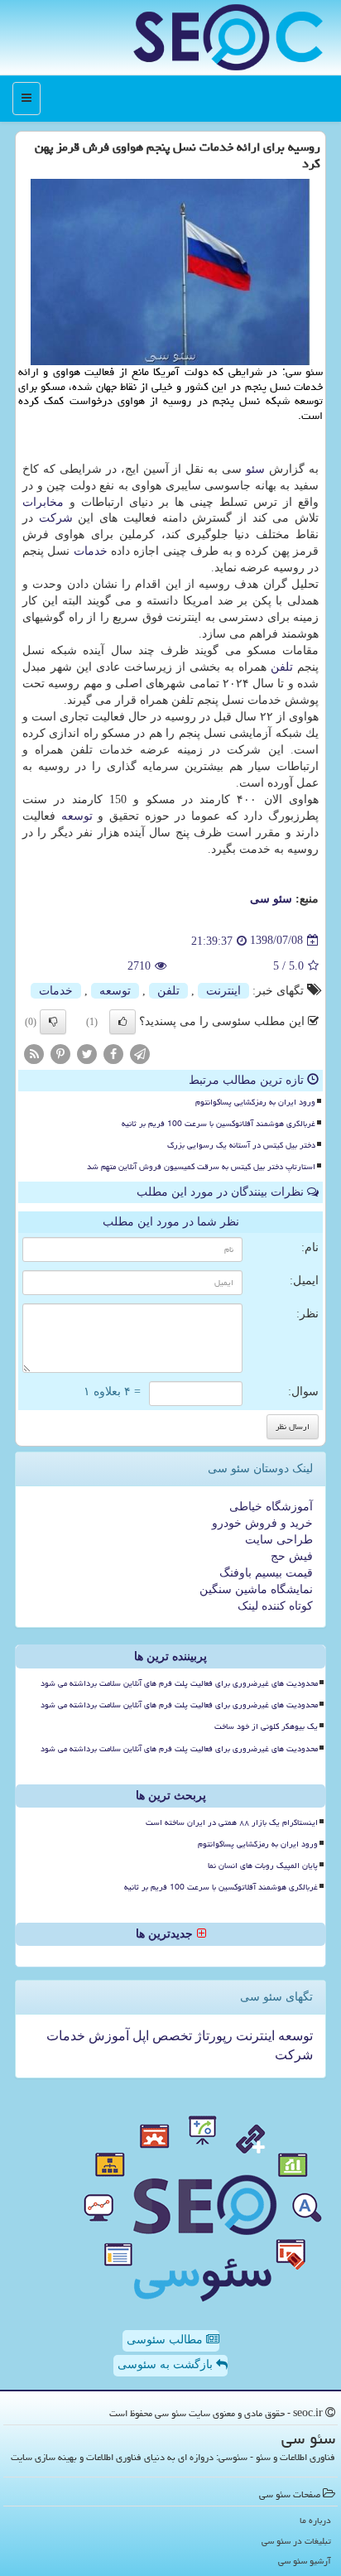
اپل (139, 2036)
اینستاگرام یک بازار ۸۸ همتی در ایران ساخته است (232, 1822)
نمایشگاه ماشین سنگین (256, 1589)
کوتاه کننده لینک (275, 1606)
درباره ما (315, 2520)
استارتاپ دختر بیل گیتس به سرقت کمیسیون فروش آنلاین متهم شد (201, 1167)
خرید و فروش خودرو (262, 1523)
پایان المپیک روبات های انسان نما (263, 1866)
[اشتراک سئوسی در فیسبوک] (113, 1053)
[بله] (122, 1022)
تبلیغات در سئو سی (296, 2541)
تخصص (170, 2036)
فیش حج (292, 1556)
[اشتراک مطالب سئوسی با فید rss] (34, 1053)
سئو (255, 469)
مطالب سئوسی (166, 2340)
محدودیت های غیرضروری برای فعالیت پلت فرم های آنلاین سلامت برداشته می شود (179, 1683)
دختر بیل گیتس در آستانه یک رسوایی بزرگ (241, 1145)
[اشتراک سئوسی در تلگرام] (140, 1053)
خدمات (91, 551)
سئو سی (271, 899)
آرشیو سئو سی (305, 2561)
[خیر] (53, 1022)
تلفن (282, 667)
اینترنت (223, 991)
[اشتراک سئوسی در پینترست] (60, 1053)
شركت (56, 518)
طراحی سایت (279, 1540)
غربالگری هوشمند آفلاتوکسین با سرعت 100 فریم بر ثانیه (219, 1124)
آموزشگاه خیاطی (271, 1507)
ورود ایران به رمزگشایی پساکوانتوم (255, 1102)
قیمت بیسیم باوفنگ (266, 1573)
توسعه (77, 816)
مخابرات (43, 502)
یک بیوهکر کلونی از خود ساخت (266, 1726)
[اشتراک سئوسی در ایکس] (87, 1053)
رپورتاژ (212, 2036)
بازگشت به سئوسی (167, 2364)
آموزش (107, 2036)
